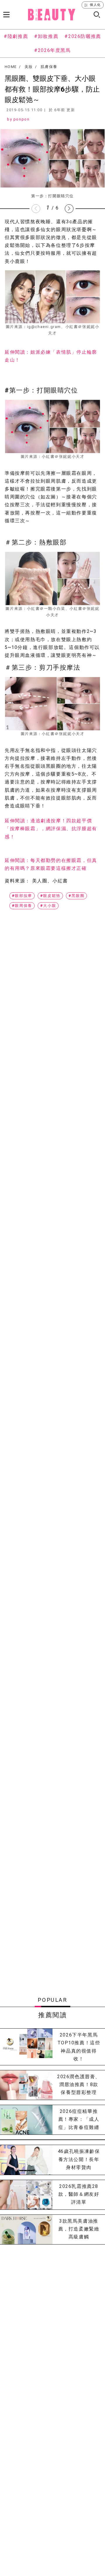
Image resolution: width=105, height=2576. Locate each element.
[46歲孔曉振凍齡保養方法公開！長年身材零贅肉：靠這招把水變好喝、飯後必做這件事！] (26, 2160)
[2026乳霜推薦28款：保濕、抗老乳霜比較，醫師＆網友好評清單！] (26, 2195)
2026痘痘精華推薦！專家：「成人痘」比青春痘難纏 (79, 2119)
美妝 (29, 67)
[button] (69, 209)
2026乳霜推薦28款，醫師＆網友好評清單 (79, 2194)
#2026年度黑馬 (52, 50)
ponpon (22, 119)
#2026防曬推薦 (83, 36)
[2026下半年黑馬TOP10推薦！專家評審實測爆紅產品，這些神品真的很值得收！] (26, 2047)
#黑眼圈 (76, 896)
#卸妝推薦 (46, 36)
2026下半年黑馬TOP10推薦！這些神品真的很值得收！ (79, 2047)
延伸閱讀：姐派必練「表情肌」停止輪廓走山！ (51, 356)
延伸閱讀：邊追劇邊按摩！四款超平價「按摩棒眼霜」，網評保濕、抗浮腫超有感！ (51, 829)
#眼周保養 (22, 906)
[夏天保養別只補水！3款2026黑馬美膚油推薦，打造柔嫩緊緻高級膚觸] (26, 2229)
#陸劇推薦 (16, 36)
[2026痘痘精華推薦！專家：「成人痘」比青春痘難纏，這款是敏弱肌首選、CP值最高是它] (26, 2120)
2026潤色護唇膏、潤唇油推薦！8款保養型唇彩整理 (79, 2084)
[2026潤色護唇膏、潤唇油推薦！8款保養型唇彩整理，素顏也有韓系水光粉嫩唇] (26, 2085)
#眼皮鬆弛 (50, 896)
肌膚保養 (49, 67)
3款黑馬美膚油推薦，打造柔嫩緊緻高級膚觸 (79, 2229)
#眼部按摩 (22, 896)
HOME (11, 67)
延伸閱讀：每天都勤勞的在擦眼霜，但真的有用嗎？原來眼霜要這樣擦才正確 (51, 864)
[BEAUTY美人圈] (52, 15)
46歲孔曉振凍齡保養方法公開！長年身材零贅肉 (79, 2159)
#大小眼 (48, 906)
